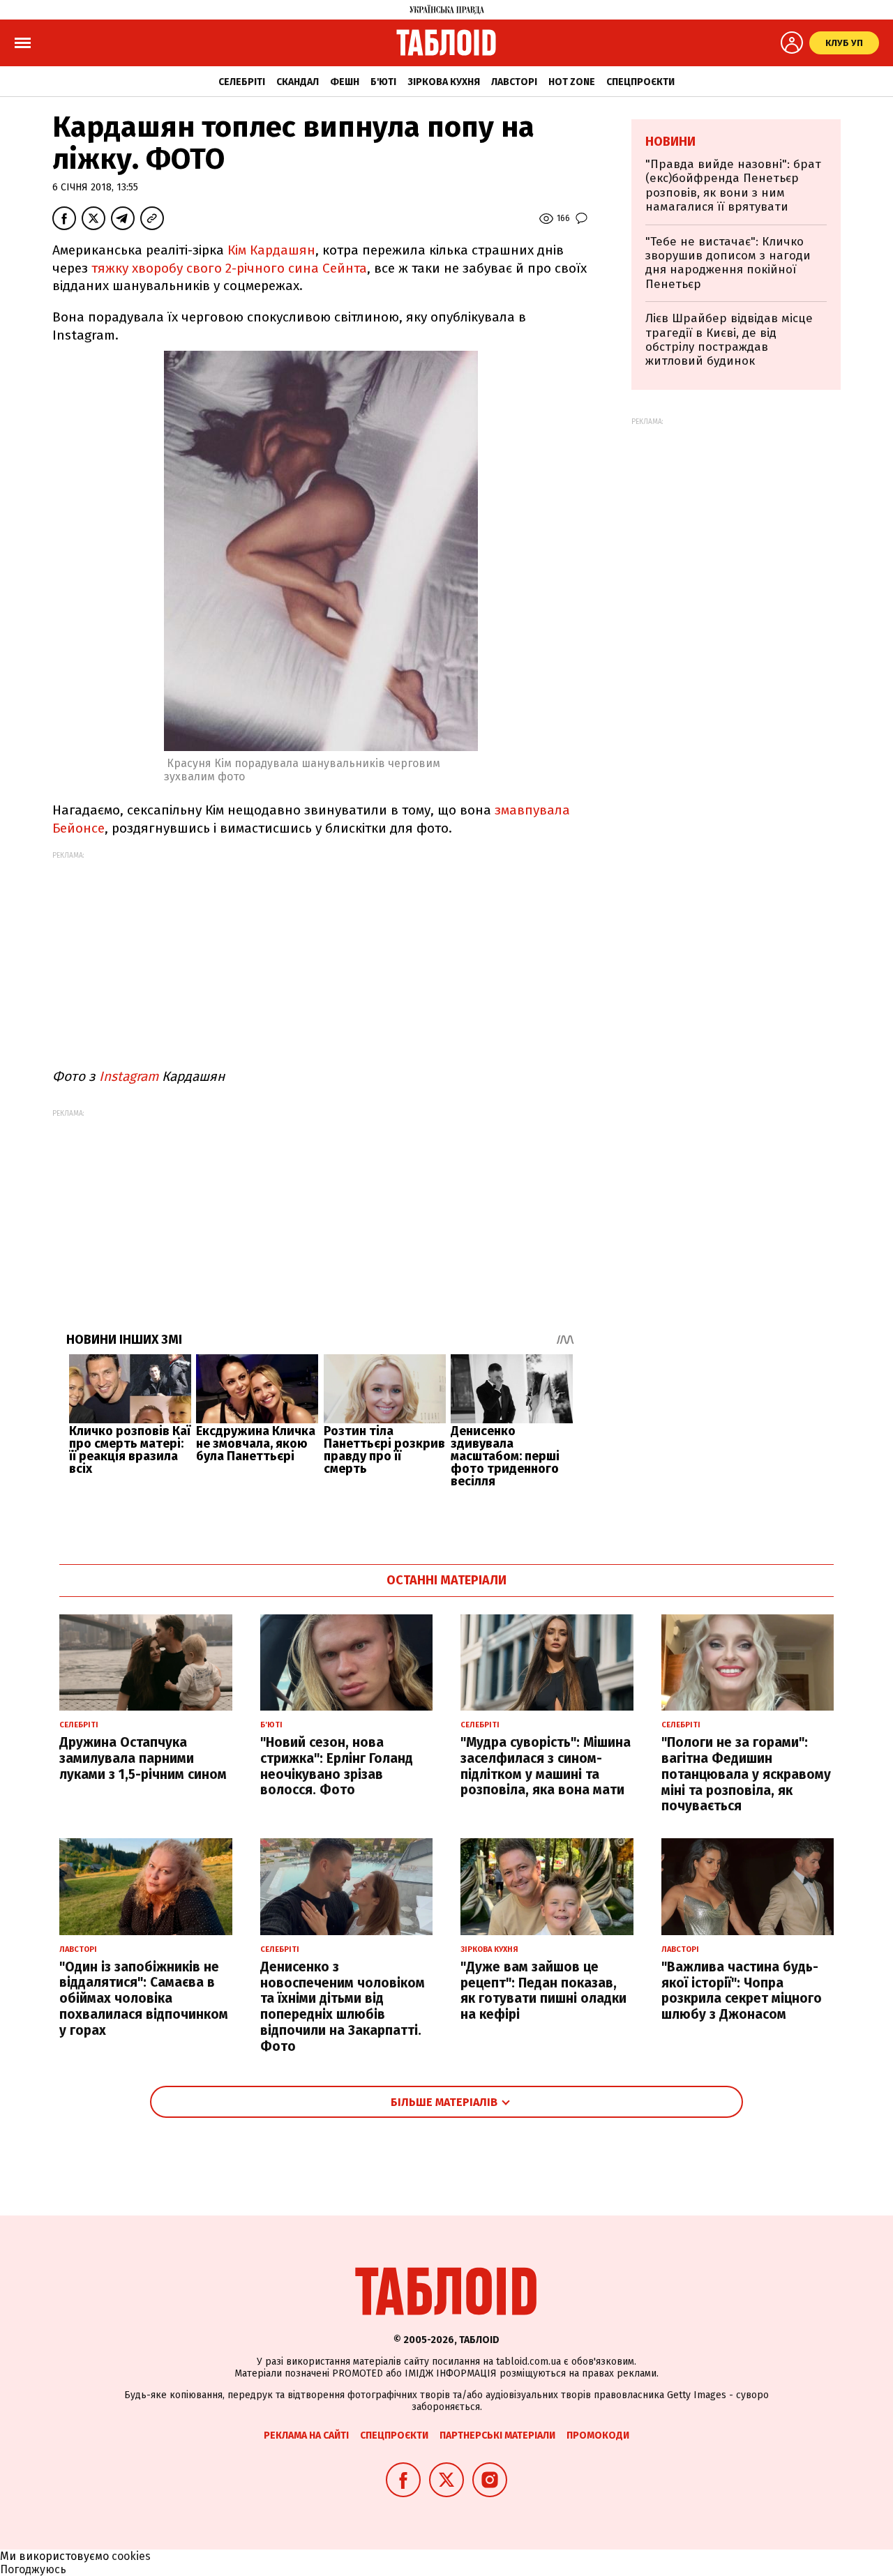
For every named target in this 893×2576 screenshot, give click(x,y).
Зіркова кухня (444, 82)
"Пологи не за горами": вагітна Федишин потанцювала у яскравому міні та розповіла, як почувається (746, 1774)
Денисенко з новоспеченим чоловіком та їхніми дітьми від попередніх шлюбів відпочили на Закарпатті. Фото (343, 2007)
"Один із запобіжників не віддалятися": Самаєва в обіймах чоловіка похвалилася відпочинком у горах (144, 1999)
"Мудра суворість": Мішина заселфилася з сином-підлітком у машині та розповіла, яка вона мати (546, 1766)
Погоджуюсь (33, 2569)
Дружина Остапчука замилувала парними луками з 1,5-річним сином (143, 1758)
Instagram (129, 1076)
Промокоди (598, 2435)
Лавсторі (514, 82)
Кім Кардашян (270, 250)
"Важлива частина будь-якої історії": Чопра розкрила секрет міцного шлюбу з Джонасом (742, 1991)
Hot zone (572, 82)
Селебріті (242, 82)
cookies (131, 2556)
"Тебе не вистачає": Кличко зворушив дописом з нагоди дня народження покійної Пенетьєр (728, 263)
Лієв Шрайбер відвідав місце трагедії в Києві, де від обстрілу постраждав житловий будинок (729, 340)
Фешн (345, 82)
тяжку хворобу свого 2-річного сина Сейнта (229, 268)
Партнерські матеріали (497, 2435)
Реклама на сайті (306, 2435)
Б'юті (383, 82)
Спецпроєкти (640, 82)
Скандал (298, 82)
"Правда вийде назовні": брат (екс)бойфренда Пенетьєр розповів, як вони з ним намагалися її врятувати (733, 185)
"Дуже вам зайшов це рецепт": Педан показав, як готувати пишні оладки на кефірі (543, 1991)
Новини (670, 142)
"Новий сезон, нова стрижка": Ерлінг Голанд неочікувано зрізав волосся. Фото (337, 1766)
